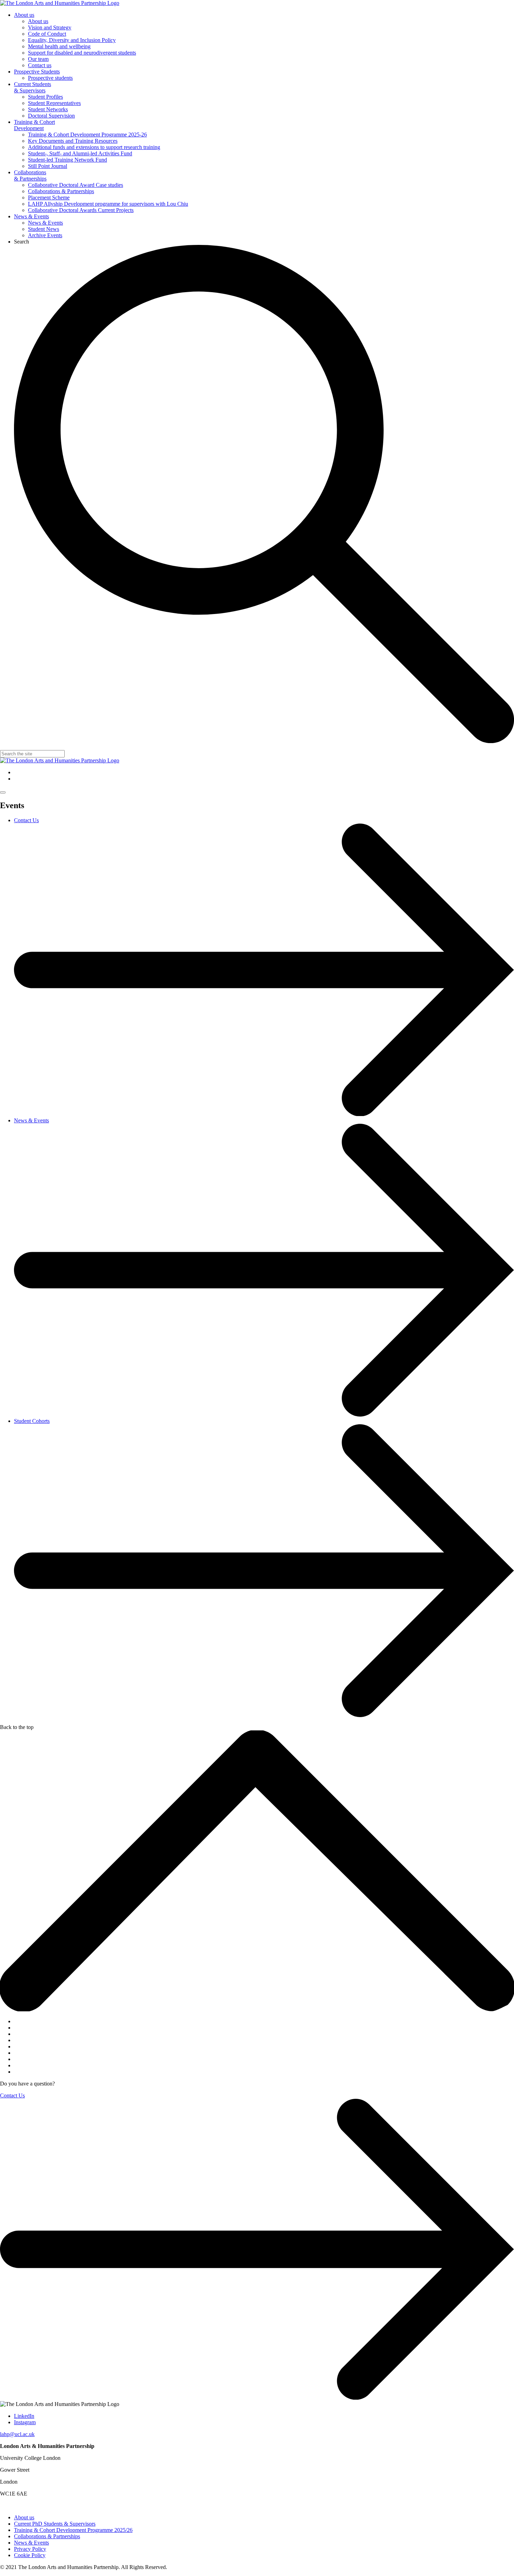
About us (24, 15)
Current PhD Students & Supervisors (55, 2524)
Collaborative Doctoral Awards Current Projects (81, 210)
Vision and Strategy (50, 27)
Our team (38, 59)
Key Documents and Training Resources (73, 141)
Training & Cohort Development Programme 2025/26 (73, 2530)
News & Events (31, 216)
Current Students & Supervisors (33, 87)
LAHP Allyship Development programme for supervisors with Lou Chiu (108, 204)
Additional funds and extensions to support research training (94, 147)
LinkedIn (24, 2416)
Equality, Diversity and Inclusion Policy (72, 40)
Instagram (25, 2422)
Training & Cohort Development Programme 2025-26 (87, 135)
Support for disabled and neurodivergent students (82, 53)
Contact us (40, 65)
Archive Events (45, 235)
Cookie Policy (30, 2555)
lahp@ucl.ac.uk (17, 2434)
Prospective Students (37, 72)
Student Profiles (45, 97)
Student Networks (48, 109)
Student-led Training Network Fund (67, 160)
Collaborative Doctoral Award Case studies (76, 185)
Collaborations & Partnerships (30, 175)
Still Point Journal (48, 166)
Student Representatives (54, 103)
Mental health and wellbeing (59, 46)
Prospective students (50, 78)
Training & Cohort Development (34, 125)
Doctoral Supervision (51, 116)
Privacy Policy (30, 2549)
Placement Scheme (49, 197)
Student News (44, 229)
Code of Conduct (47, 34)
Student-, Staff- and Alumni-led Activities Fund (80, 153)
